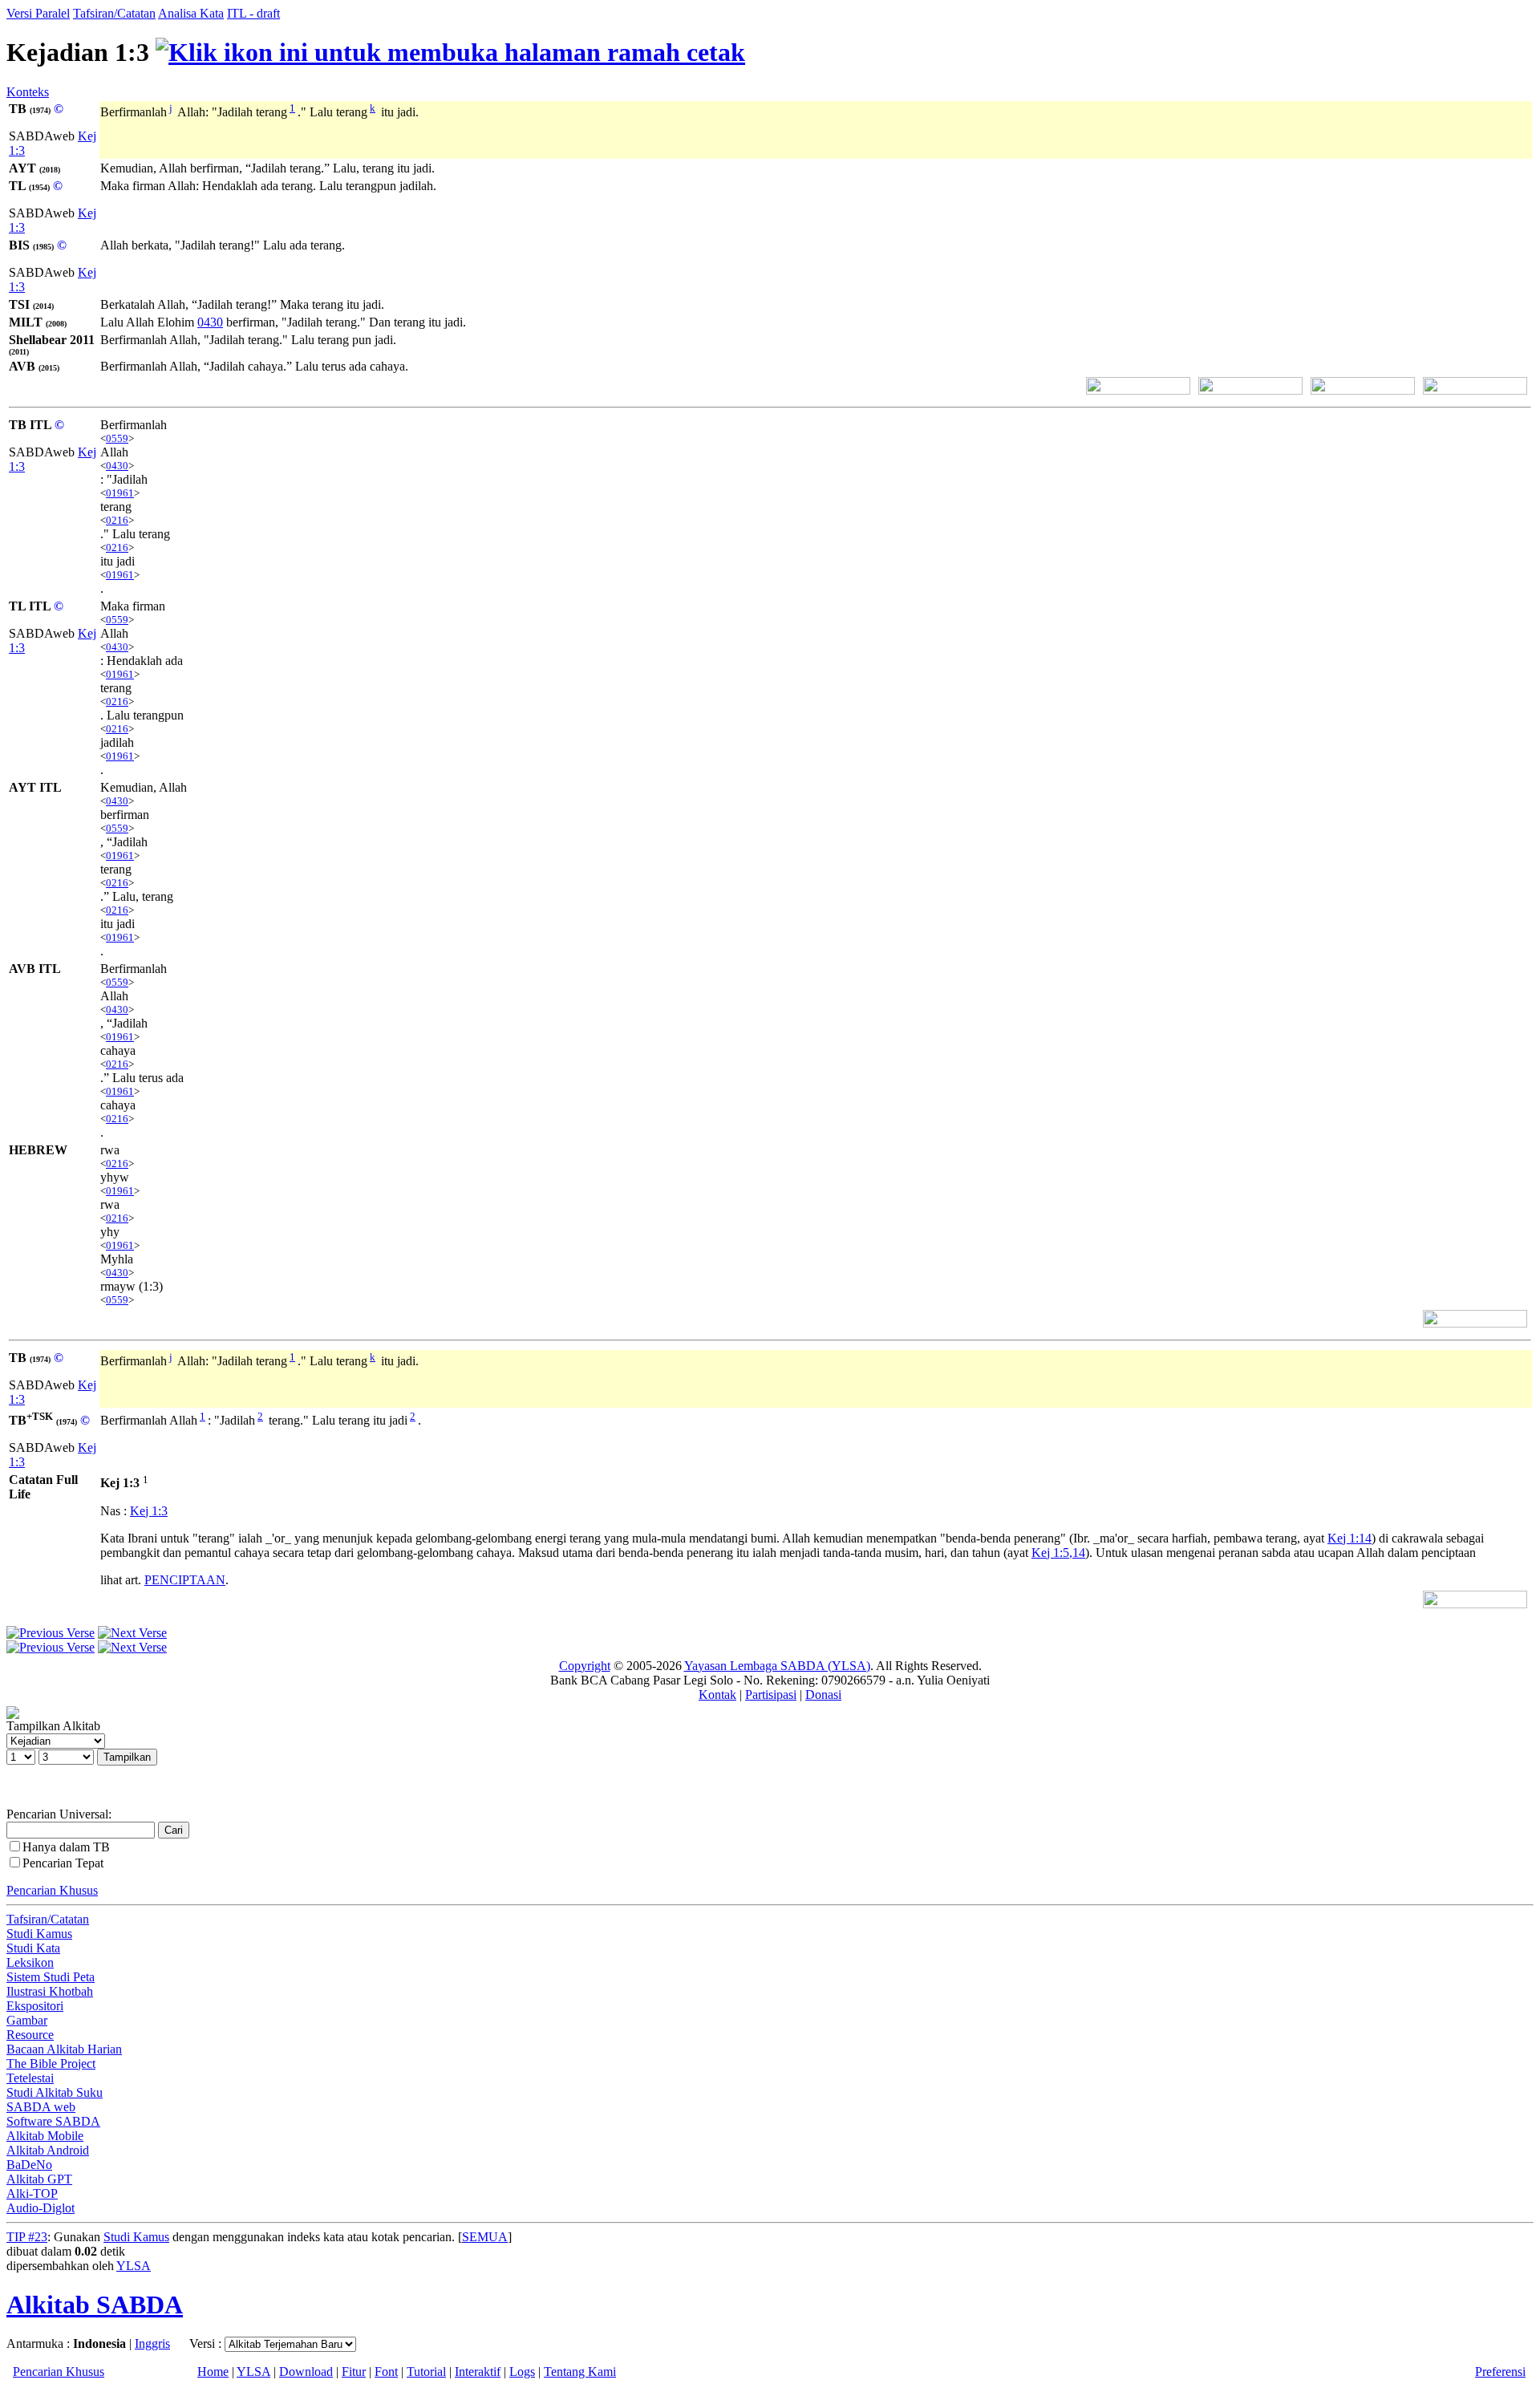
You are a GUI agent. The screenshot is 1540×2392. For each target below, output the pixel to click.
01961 (120, 493)
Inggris (152, 2343)
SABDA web (41, 2107)
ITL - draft (253, 13)
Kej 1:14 (1350, 1538)
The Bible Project (51, 2064)
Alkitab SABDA (95, 2305)
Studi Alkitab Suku (55, 2092)
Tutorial (426, 2372)
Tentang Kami (580, 2372)
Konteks (28, 92)
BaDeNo (29, 2165)
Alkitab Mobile (45, 2136)
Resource (30, 2035)
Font (386, 2372)
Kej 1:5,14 (1058, 1553)
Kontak (717, 1695)
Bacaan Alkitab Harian (64, 2049)
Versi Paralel (38, 13)
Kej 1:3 (149, 1511)
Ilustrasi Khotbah (50, 1991)
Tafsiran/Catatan (114, 13)
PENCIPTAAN (185, 1580)
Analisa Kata (191, 13)
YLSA (134, 2266)
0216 (117, 520)
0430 (210, 322)
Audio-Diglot (41, 2208)
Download (306, 2372)
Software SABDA (53, 2121)
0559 (117, 438)
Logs (522, 2372)
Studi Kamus (39, 1934)
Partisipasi (771, 1695)
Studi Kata (33, 1948)
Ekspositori (35, 2006)
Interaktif (478, 2372)
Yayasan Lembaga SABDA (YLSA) (777, 1666)
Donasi (823, 1695)
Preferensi (1500, 2372)
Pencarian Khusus (52, 1890)
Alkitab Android (48, 2150)
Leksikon (30, 1962)
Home (213, 2372)
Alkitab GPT (39, 2179)
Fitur (354, 2372)
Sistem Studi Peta (51, 1977)
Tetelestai (30, 2078)
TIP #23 (27, 2237)
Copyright (585, 1666)
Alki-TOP (32, 2193)
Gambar (27, 2020)
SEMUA (485, 2237)
